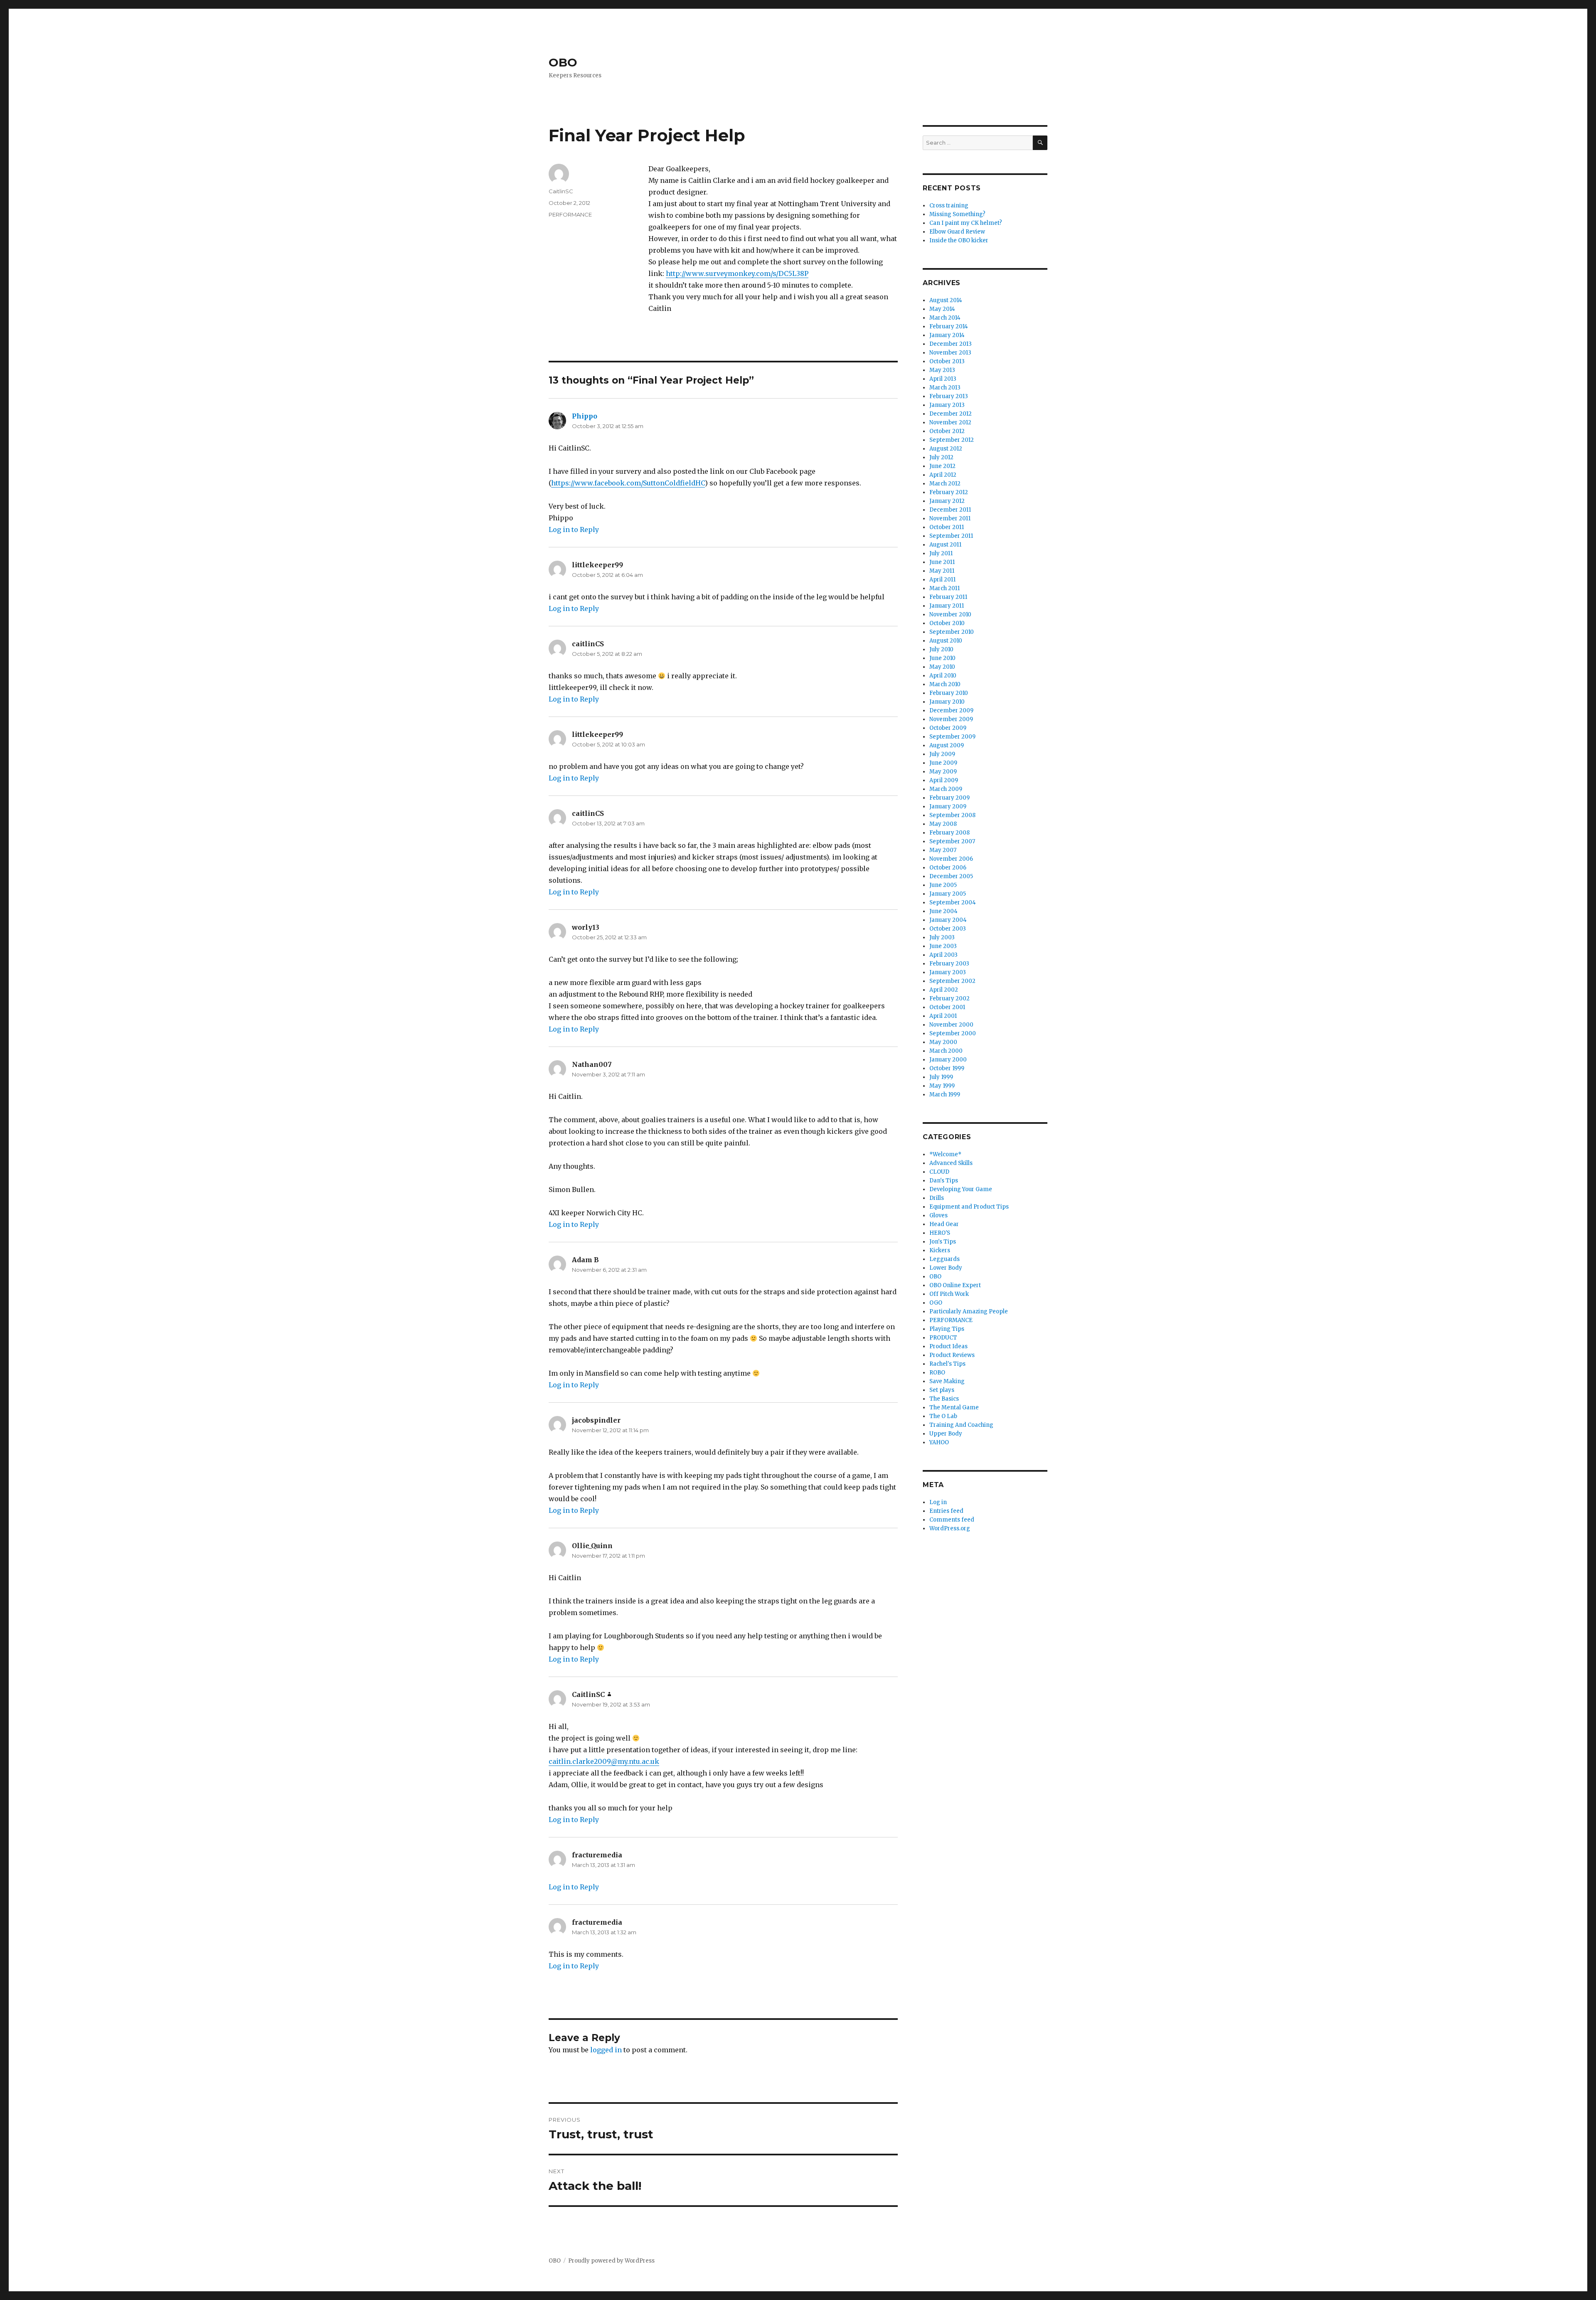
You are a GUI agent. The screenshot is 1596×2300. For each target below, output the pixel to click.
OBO (563, 62)
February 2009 (949, 798)
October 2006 (948, 868)
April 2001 (943, 1016)
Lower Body (946, 1268)
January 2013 (947, 405)
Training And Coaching (961, 1425)
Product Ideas (948, 1346)
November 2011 (950, 518)
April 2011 (942, 580)
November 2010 (950, 614)
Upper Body (946, 1434)
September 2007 (952, 841)
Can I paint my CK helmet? (966, 223)
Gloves (938, 1215)
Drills (937, 1198)
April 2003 (943, 955)
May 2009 (943, 772)
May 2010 (942, 667)
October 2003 (948, 929)
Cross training (949, 206)
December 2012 (951, 414)
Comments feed (952, 1520)
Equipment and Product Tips (969, 1207)
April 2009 (944, 780)
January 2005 (948, 894)
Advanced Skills (951, 1163)
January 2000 (948, 1060)
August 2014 (946, 300)
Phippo (585, 416)
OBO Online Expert (955, 1285)
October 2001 (947, 1007)
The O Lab (943, 1416)
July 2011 (941, 553)
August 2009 (947, 745)
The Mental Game (954, 1407)
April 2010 (943, 676)
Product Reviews (952, 1355)
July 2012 (941, 457)
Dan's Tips (944, 1181)
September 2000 (953, 1033)
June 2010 (942, 658)
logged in (606, 2050)
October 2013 (947, 361)
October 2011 (947, 527)
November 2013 (950, 353)
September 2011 (951, 536)
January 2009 (948, 806)
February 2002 (949, 999)
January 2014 (947, 335)
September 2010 (952, 632)
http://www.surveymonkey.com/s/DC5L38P (737, 273)
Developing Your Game (961, 1189)
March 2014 (945, 318)
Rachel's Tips (947, 1364)
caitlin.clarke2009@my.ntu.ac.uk (604, 1761)
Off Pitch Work (949, 1294)
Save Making (947, 1381)
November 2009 (951, 719)
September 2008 (952, 815)
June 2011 (942, 562)
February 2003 (949, 964)
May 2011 (942, 571)
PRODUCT (943, 1338)
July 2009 (942, 754)
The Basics (944, 1399)
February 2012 (949, 492)
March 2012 (945, 484)
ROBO (937, 1373)
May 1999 (942, 1086)
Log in (938, 1502)
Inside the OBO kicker (959, 240)
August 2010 (946, 641)
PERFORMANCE (570, 214)
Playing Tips (947, 1329)
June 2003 (943, 946)
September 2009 (952, 737)
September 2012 (952, 440)
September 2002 (952, 981)
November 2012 (950, 422)
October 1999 (947, 1068)
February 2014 (949, 326)
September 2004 (953, 903)
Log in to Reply (574, 529)
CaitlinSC (561, 191)
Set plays (942, 1390)
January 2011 (947, 606)
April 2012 (943, 475)
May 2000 (943, 1042)
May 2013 (942, 370)
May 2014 (942, 309)
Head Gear (944, 1224)
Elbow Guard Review (957, 232)
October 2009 (948, 728)
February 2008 (949, 833)
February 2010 (949, 693)
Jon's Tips (943, 1242)
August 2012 (946, 449)
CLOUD (939, 1172)
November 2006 (951, 859)
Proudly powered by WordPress (611, 2261)
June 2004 (943, 911)
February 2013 (949, 396)
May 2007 (943, 850)
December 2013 (951, 344)
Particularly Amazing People (969, 1311)
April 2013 (943, 379)
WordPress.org (950, 1528)
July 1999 (941, 1077)
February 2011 (948, 597)
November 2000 (951, 1025)
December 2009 (951, 710)
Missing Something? (957, 214)
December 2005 (951, 876)
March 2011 (945, 588)
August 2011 (945, 545)
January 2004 (948, 920)
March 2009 (946, 789)
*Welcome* (945, 1154)
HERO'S (940, 1233)
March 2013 (945, 388)
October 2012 (947, 431)
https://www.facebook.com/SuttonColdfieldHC (628, 483)
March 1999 (945, 1095)
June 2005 (943, 885)
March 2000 (946, 1051)
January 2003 (948, 972)
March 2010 (945, 684)
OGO (936, 1303)
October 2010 (947, 623)
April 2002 (944, 990)
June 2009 (943, 763)
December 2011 (950, 510)
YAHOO (939, 1442)
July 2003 (942, 937)
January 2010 (947, 702)
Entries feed (946, 1511)
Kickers (940, 1250)
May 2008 (943, 824)
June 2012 (942, 466)
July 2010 (941, 649)
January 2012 (947, 501)
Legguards (945, 1259)
